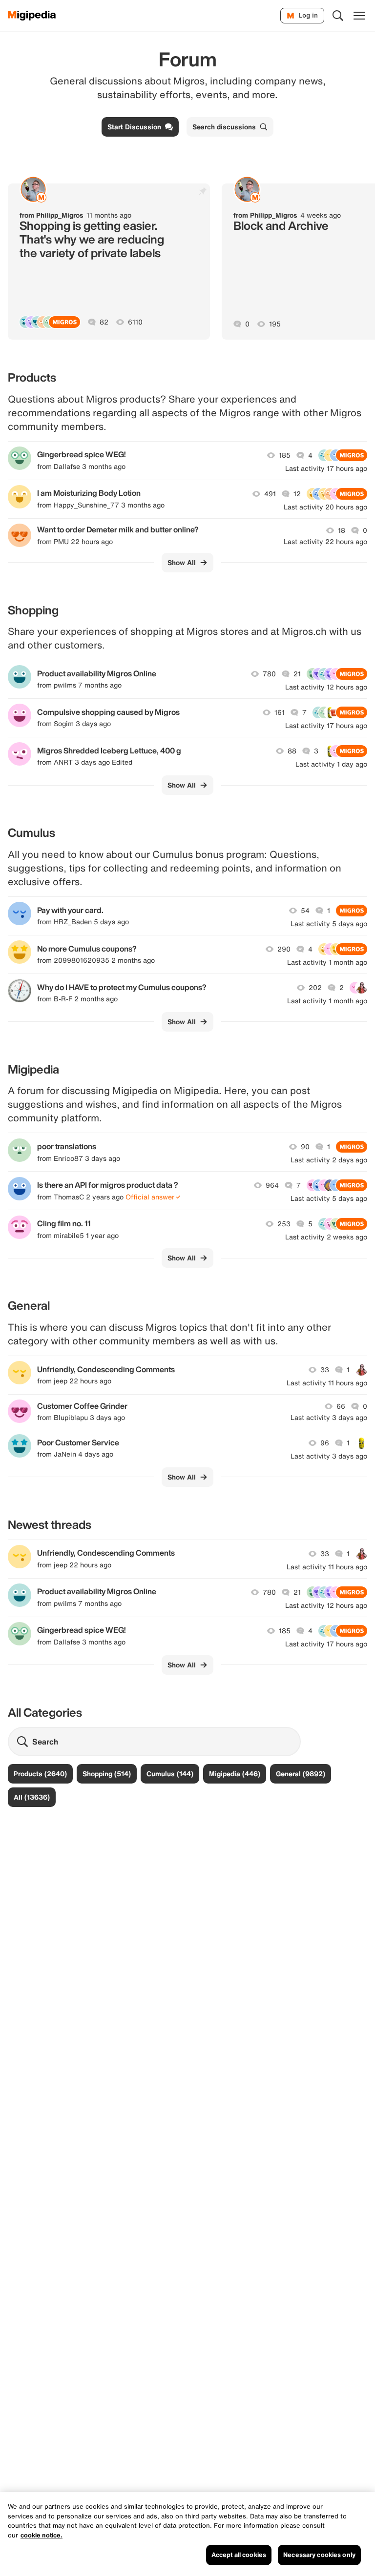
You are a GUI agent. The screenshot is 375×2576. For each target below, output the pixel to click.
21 (297, 674)
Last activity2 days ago (329, 1160)
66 (341, 1406)
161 (280, 712)
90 (305, 1147)
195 (275, 324)
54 (305, 911)
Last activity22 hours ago (325, 542)
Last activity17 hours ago (326, 468)
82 (104, 322)
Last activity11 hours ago (327, 1383)
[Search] (338, 16)
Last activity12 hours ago (326, 687)
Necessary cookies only (319, 2555)
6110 (135, 322)
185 (285, 455)
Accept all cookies (239, 2555)
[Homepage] (32, 16)
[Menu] (359, 16)
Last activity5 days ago (329, 924)
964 (272, 1185)
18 (342, 530)
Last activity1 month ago (327, 962)
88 (292, 751)
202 (315, 988)
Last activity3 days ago (329, 1418)
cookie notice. (42, 2535)
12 (297, 494)
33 (325, 1370)
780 (269, 674)
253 (284, 1224)
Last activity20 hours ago (325, 507)
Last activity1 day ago (331, 764)
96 (325, 1443)
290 (284, 949)
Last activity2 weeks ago (326, 1237)
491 (270, 494)
